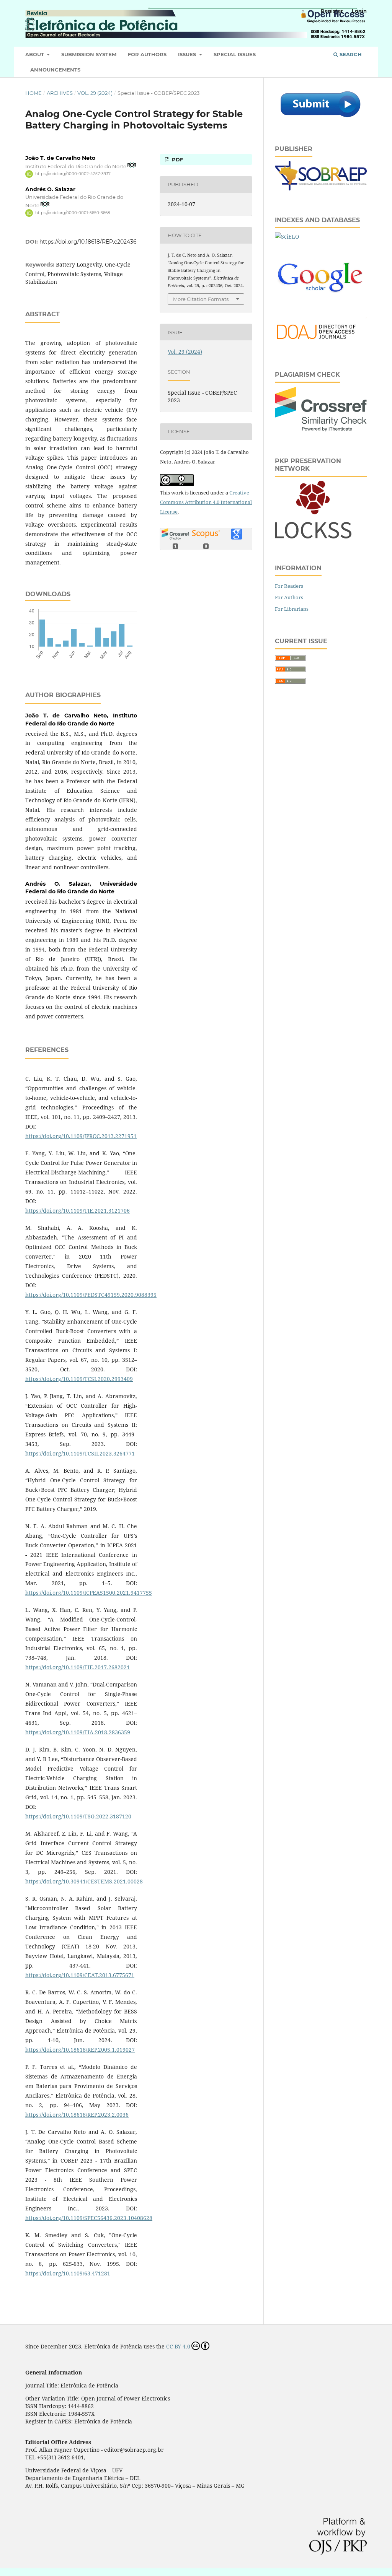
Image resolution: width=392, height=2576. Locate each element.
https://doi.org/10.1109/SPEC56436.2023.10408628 (89, 2218)
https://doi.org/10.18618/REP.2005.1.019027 (80, 2050)
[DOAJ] (321, 343)
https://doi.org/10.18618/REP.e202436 (88, 242)
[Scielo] (287, 237)
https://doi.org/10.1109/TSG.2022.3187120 (78, 1816)
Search (350, 54)
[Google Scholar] (321, 307)
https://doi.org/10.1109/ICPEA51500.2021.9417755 (89, 1593)
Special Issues (235, 54)
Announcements (55, 70)
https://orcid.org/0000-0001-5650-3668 (73, 213)
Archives (60, 93)
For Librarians (292, 609)
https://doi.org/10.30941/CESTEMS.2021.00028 (84, 1881)
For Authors (147, 54)
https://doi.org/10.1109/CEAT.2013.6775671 (80, 1975)
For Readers (289, 586)
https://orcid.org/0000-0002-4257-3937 (73, 174)
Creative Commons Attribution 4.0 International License (206, 502)
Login (359, 11)
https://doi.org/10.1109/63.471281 (68, 2273)
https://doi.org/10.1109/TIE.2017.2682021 (78, 1667)
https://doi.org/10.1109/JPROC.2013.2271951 (81, 1136)
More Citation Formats (201, 299)
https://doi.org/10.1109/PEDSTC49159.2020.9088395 (91, 1295)
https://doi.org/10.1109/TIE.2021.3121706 (78, 1211)
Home (33, 93)
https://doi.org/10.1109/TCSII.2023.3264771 (80, 1453)
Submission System (89, 54)
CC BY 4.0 (178, 2346)
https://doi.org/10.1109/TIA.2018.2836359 (78, 1732)
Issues (188, 54)
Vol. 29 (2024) (95, 93)
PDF (177, 159)
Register (332, 11)
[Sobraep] (321, 188)
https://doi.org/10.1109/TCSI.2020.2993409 (79, 1379)
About (35, 54)
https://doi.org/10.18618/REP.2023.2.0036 (77, 2115)
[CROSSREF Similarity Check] (321, 429)
